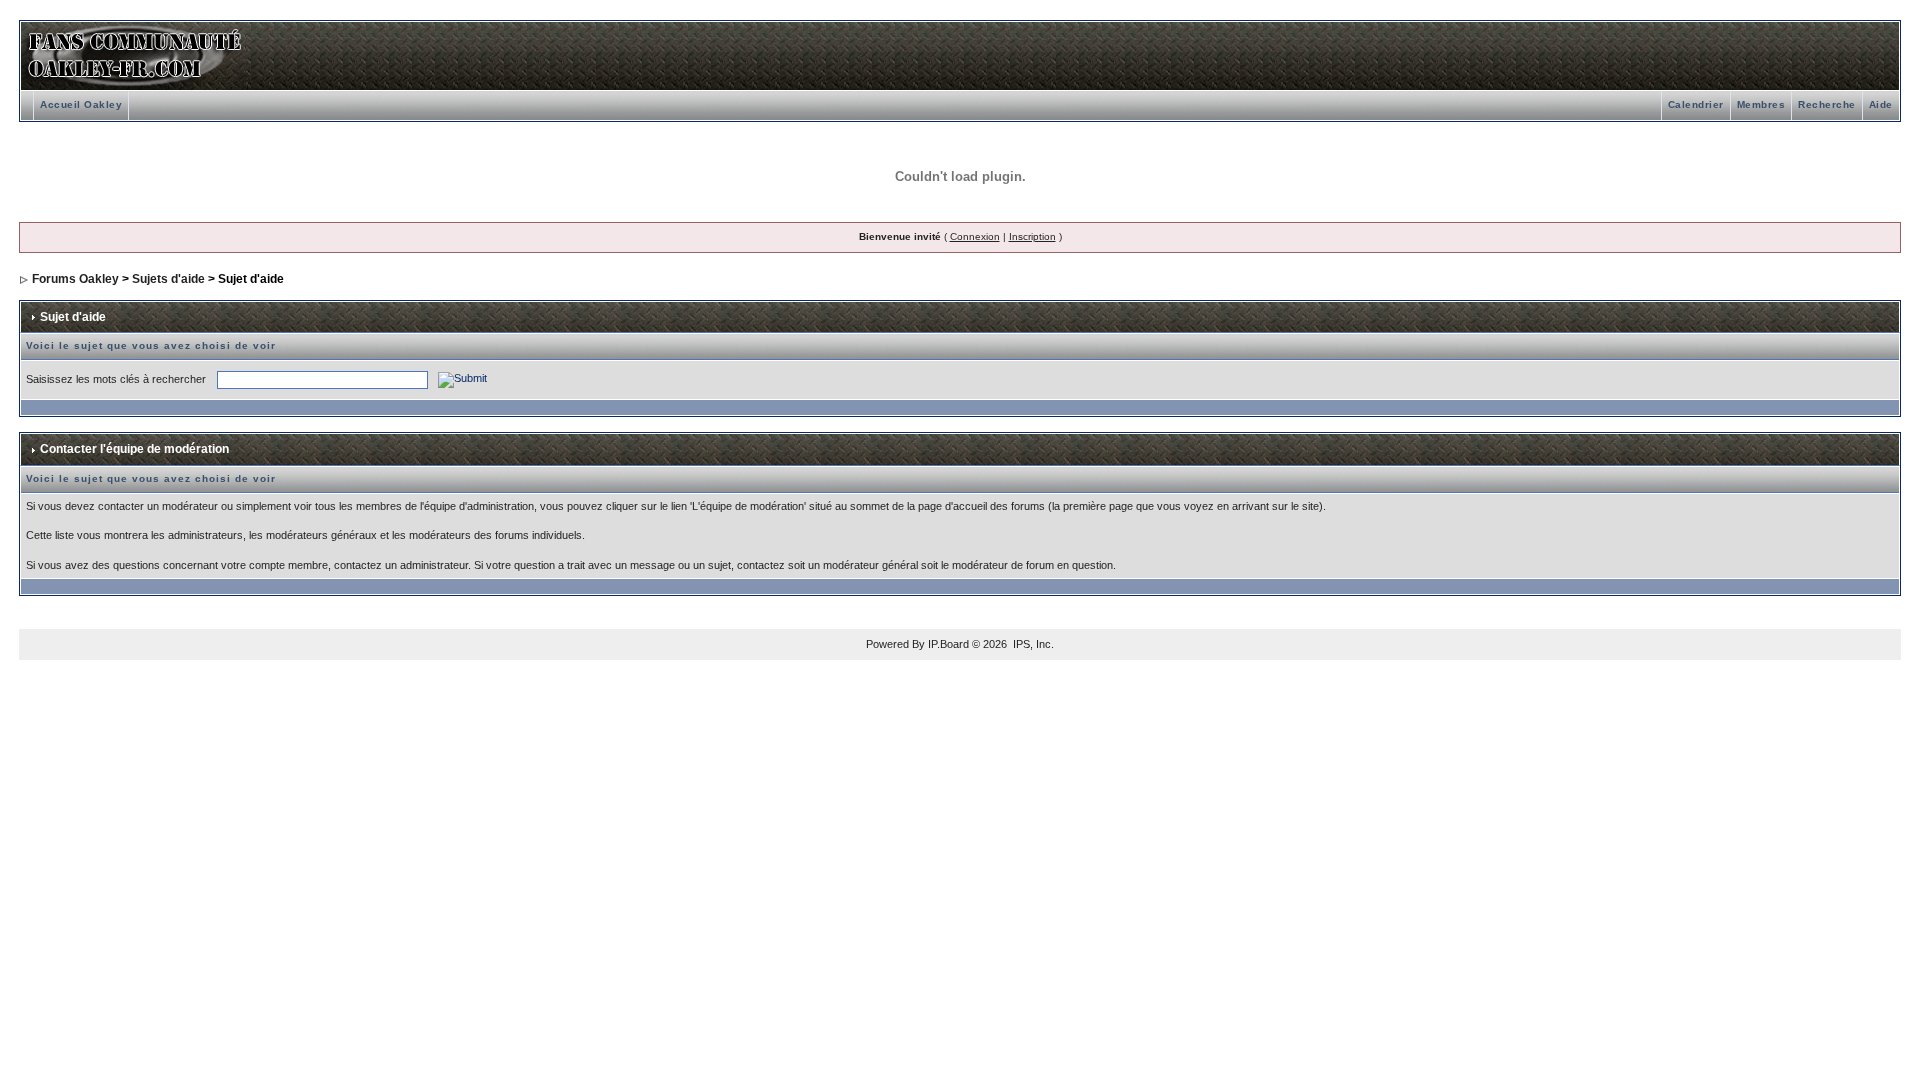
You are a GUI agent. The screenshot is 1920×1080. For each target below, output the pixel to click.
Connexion (975, 236)
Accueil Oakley (81, 104)
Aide (1881, 104)
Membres (1761, 104)
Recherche (1827, 104)
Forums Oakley (75, 279)
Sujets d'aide (168, 279)
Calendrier (1696, 104)
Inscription (1032, 236)
